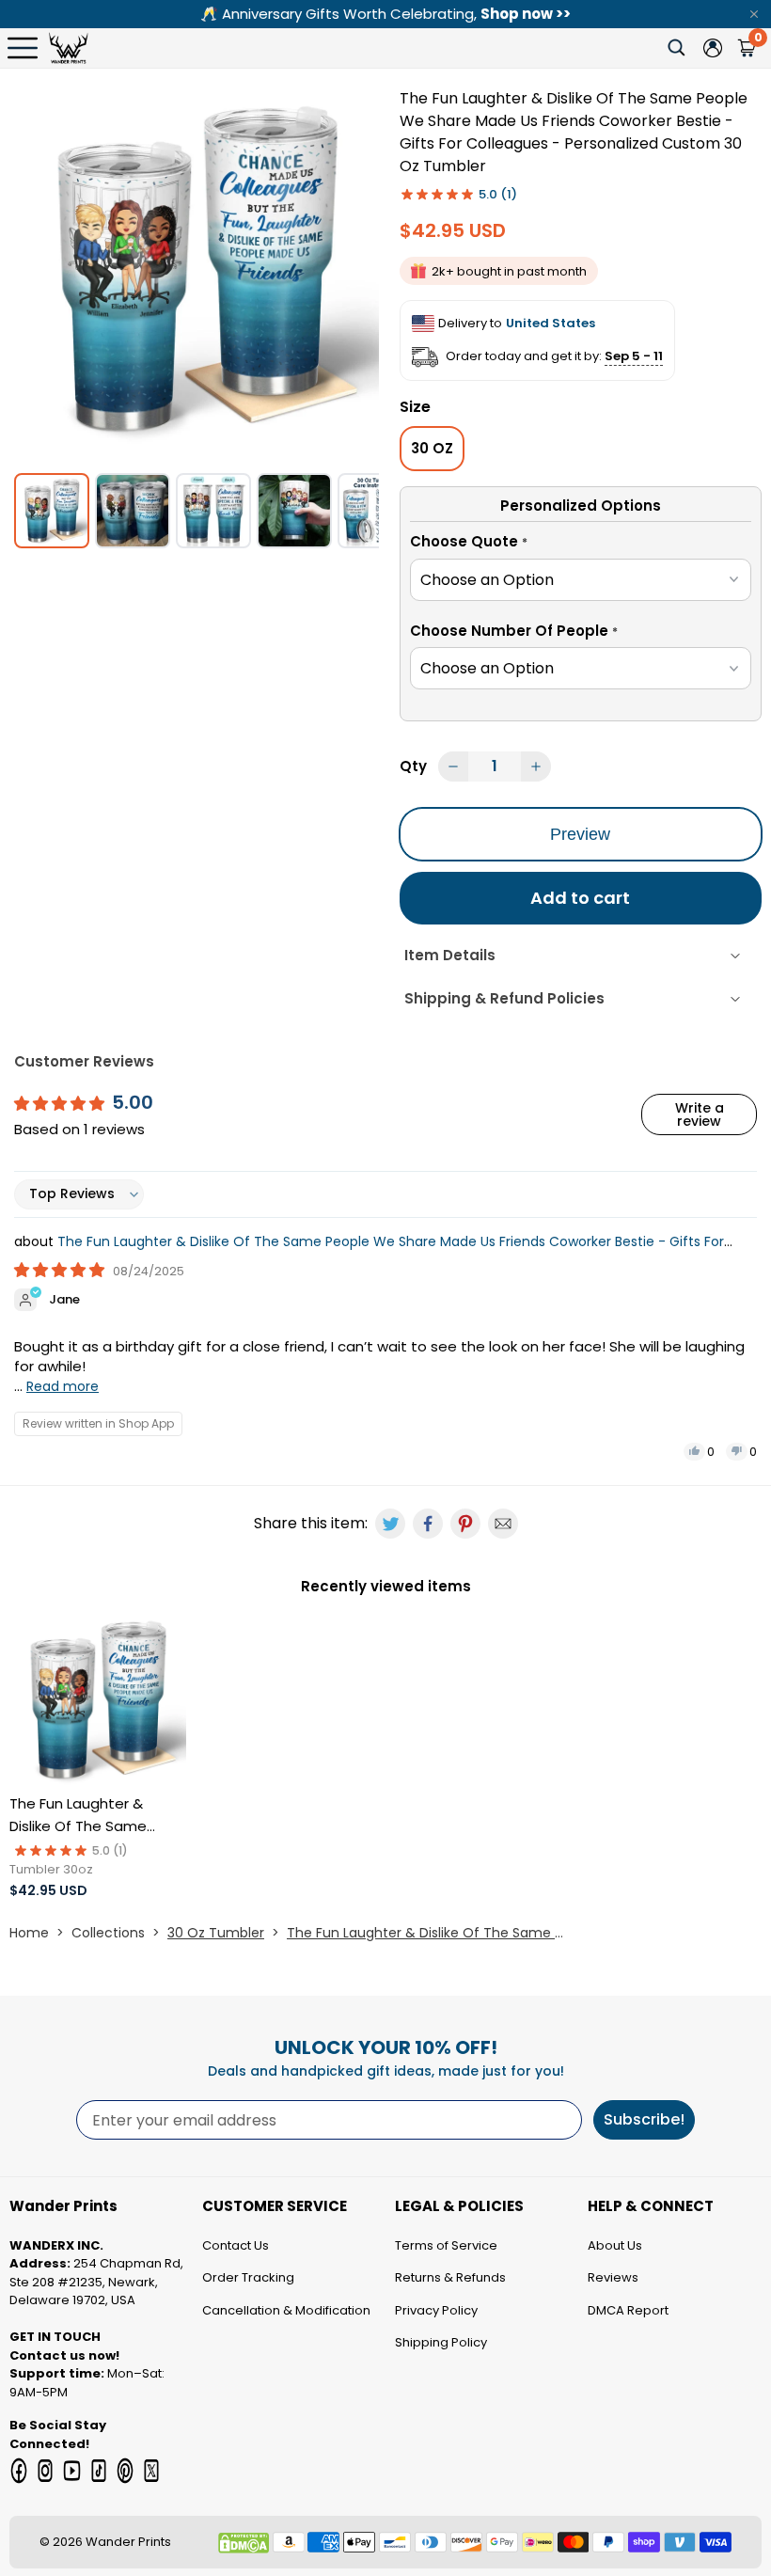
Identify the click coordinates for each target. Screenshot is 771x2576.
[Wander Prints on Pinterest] (125, 2471)
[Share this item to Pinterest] (465, 1524)
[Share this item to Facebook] (428, 1524)
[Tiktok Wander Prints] (99, 2471)
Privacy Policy (436, 2310)
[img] (61, 1270)
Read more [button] (63, 1386)
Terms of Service (446, 2245)
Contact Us (236, 2245)
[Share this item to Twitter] (390, 1524)
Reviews (613, 2277)
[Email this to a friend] (503, 1524)
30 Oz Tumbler (216, 1933)
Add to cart (580, 898)
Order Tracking (248, 2277)
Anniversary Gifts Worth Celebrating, (385, 14)
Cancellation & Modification (286, 2310)
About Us (615, 2245)
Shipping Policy (441, 2342)
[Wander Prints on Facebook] (19, 2471)
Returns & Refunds (450, 2277)
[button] (581, 545)
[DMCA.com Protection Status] (244, 2543)
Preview (580, 834)
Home (29, 1933)
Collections (108, 1933)
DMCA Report (628, 2310)
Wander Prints (128, 2542)
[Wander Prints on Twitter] (151, 2471)
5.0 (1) (498, 194)
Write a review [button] (700, 1114)
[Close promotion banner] (754, 14)
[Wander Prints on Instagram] (45, 2471)
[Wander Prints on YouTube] (71, 2471)
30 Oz (432, 448)
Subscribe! (644, 2119)
